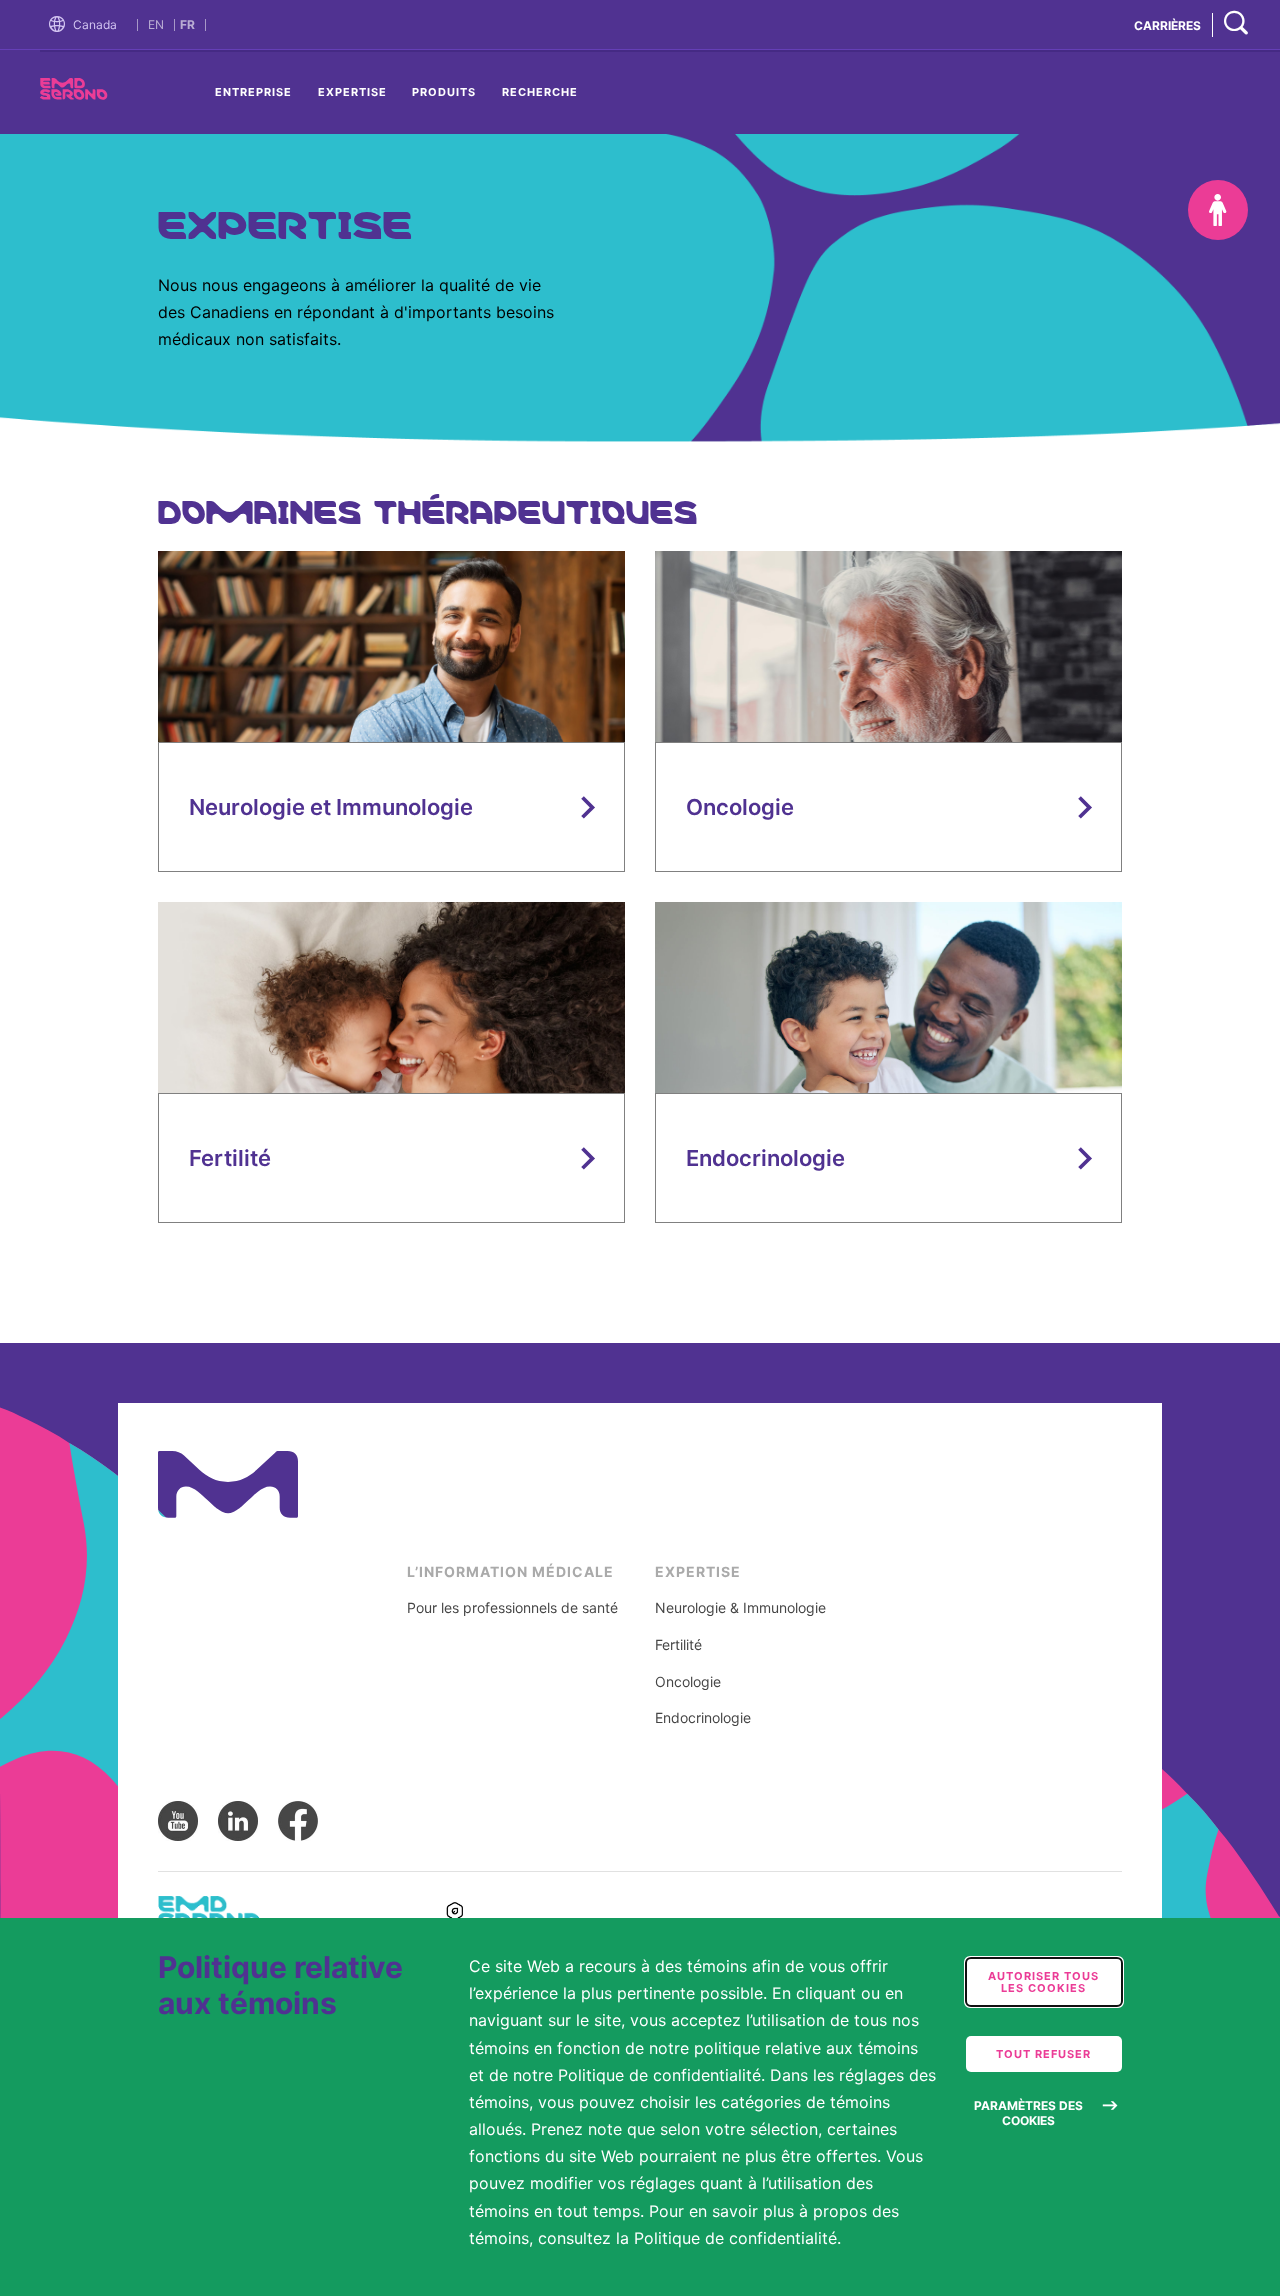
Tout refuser (1043, 2054)
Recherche (540, 92)
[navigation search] (1236, 24)
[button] (61, 25)
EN (156, 25)
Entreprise (253, 92)
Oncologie (688, 1682)
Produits (444, 92)
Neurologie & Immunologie (740, 1608)
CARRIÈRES (1167, 25)
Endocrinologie (703, 1718)
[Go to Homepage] (61, 25)
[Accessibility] (1218, 210)
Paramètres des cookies (1028, 2113)
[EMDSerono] (110, 94)
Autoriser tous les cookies (1043, 1982)
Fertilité (678, 1645)
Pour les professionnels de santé (512, 1608)
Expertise (352, 92)
